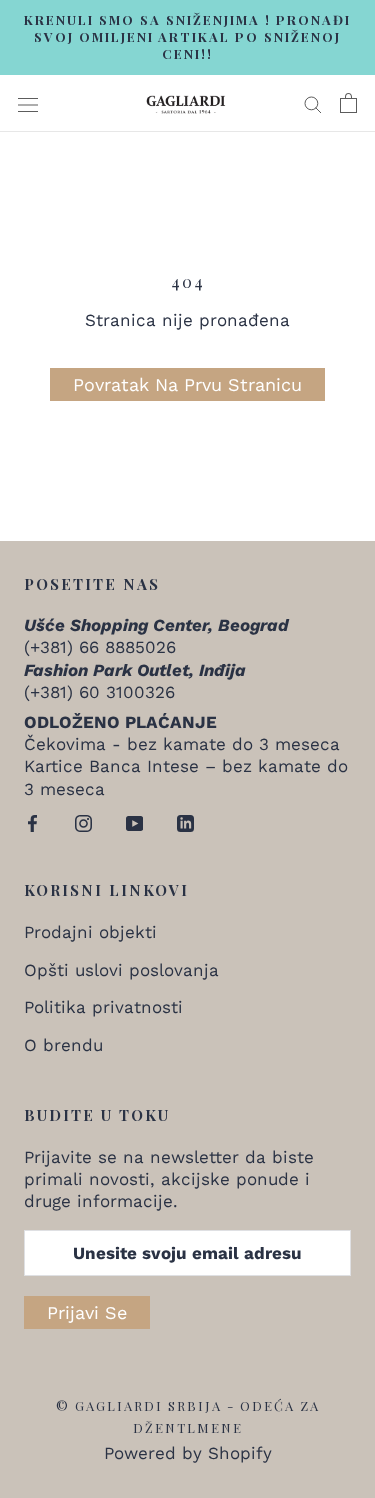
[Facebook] (32, 822)
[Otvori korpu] (348, 103)
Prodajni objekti (90, 932)
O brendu (63, 1045)
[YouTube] (134, 822)
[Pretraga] (313, 103)
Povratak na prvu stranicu (187, 384)
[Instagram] (83, 822)
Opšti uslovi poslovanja (121, 970)
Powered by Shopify (188, 1453)
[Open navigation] (28, 103)
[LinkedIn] (185, 822)
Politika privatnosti (103, 1007)
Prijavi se (87, 1312)
